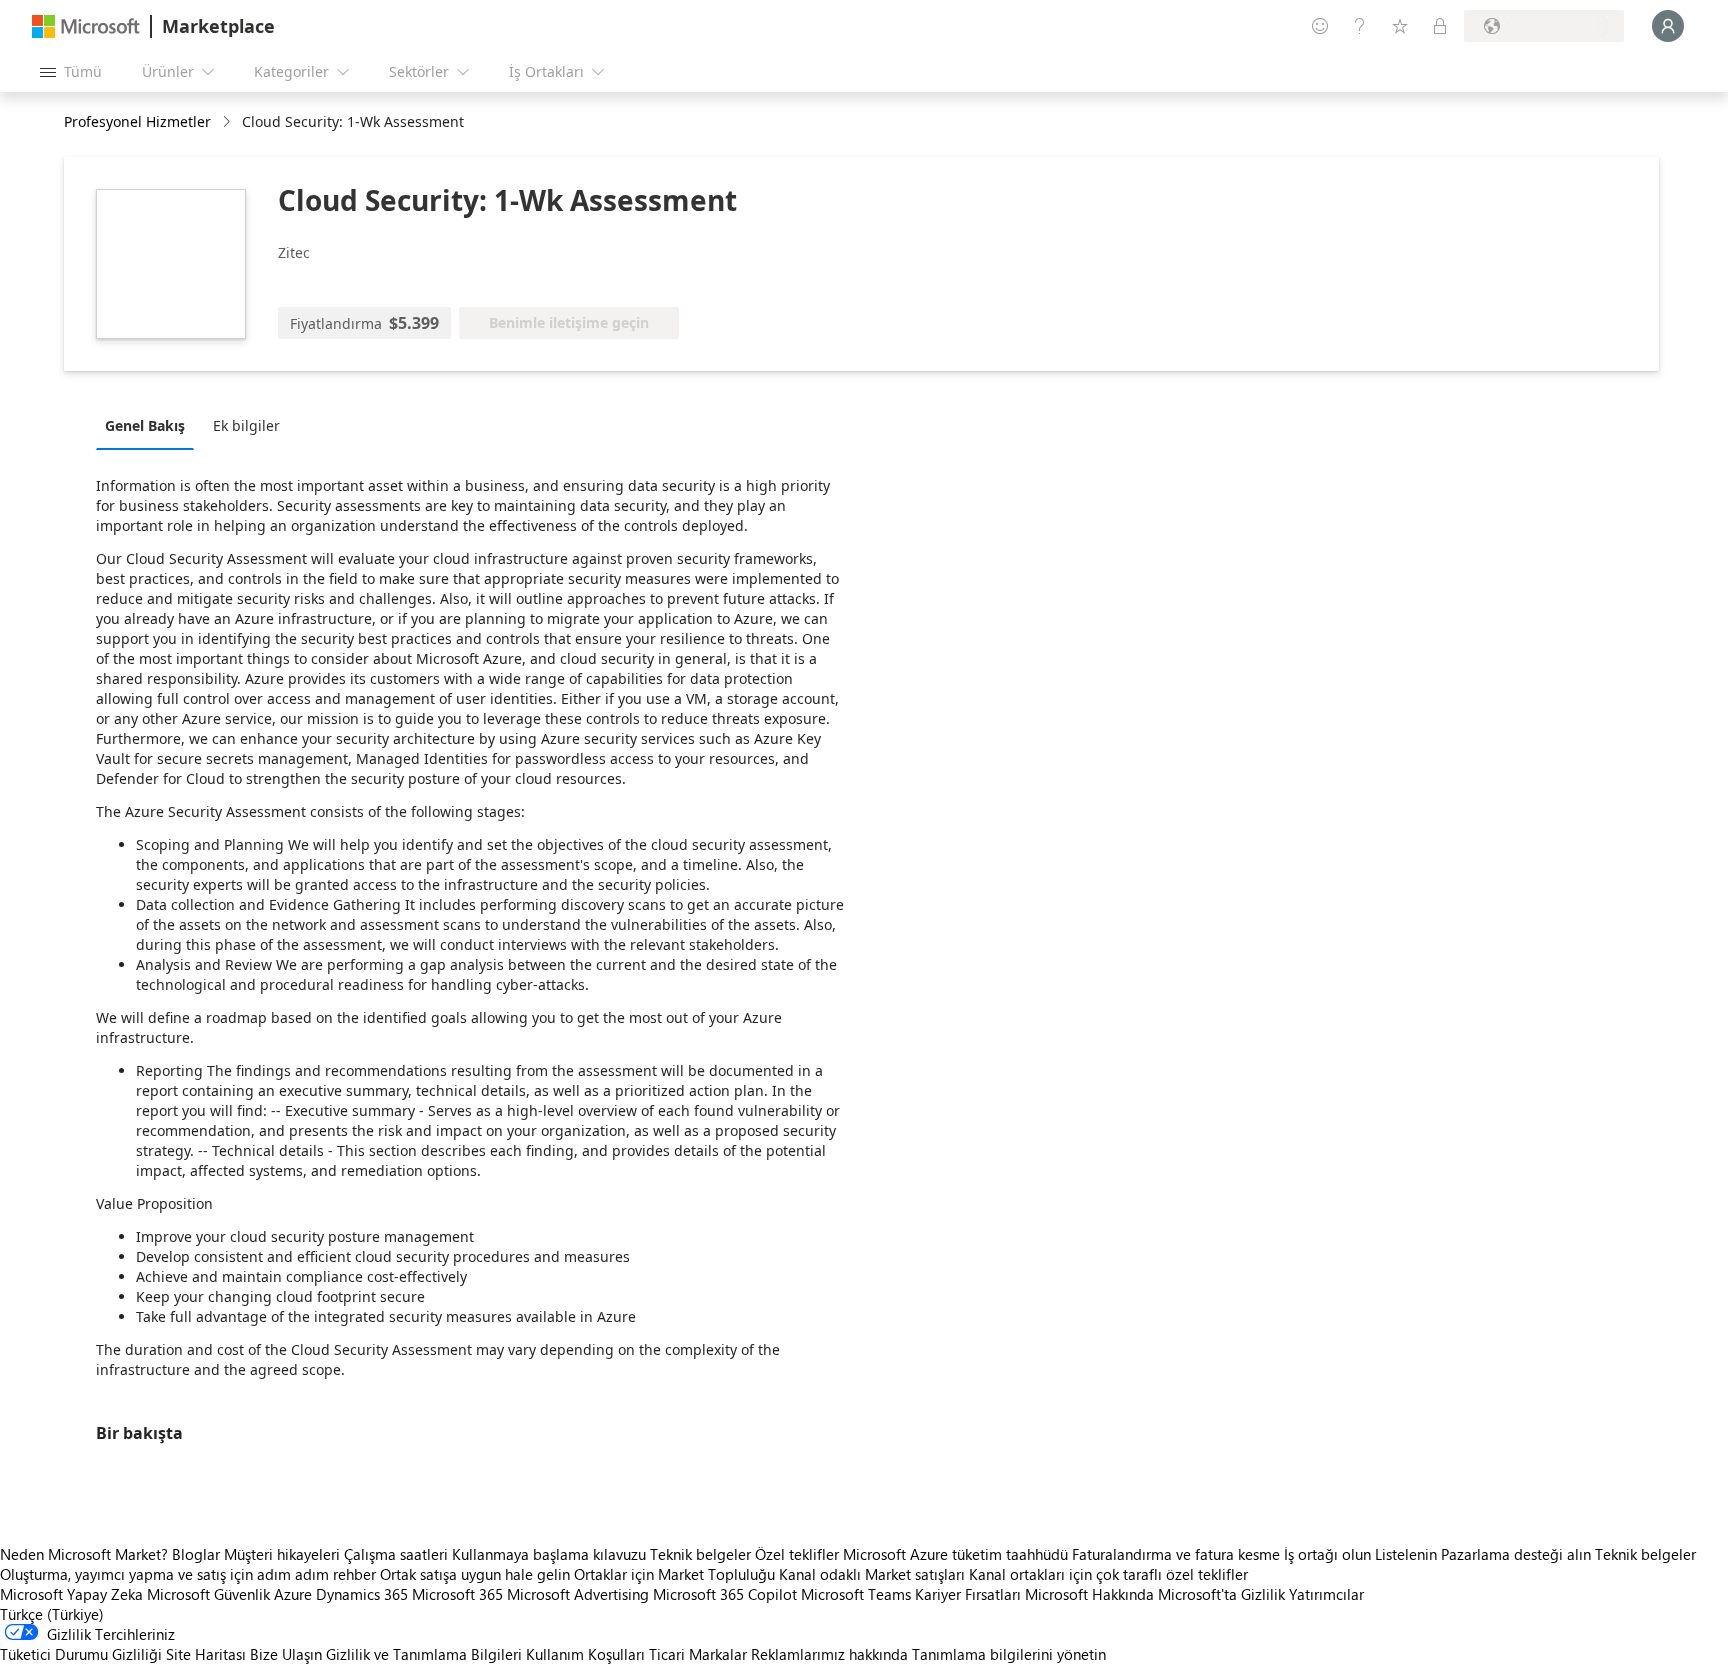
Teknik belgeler (700, 1554)
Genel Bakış (145, 425)
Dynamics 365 (362, 1594)
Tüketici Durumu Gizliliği (81, 1654)
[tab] (150, 425)
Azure (293, 1594)
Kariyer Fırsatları (968, 1594)
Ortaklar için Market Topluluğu (674, 1574)
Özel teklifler (797, 1554)
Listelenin (1406, 1554)
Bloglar (196, 1554)
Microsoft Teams (856, 1594)
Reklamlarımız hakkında (829, 1654)
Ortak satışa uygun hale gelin (475, 1574)
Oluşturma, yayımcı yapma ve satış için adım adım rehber (188, 1574)
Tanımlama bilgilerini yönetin (1009, 1654)
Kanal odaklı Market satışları (872, 1574)
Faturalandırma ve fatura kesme (1176, 1554)
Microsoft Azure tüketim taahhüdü (957, 1554)
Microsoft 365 (457, 1594)
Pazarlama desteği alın (1516, 1554)
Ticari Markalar (698, 1654)
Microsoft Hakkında (1089, 1594)
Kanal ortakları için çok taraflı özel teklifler (1108, 1574)
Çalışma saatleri (396, 1554)
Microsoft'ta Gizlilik (1221, 1594)
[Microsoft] (86, 26)
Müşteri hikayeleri (282, 1554)
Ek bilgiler (246, 425)
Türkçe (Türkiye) (52, 1614)
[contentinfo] (228, 122)
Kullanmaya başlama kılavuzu (549, 1554)
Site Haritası (206, 1654)
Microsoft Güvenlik (208, 1594)
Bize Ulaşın (286, 1654)
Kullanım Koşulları (585, 1654)
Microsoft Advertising (578, 1594)
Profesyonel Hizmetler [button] (137, 121)
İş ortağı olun (1327, 1554)
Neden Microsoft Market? (84, 1554)
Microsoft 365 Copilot (725, 1594)
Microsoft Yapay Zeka (71, 1594)
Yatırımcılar (1326, 1594)
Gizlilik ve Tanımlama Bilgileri (424, 1654)
